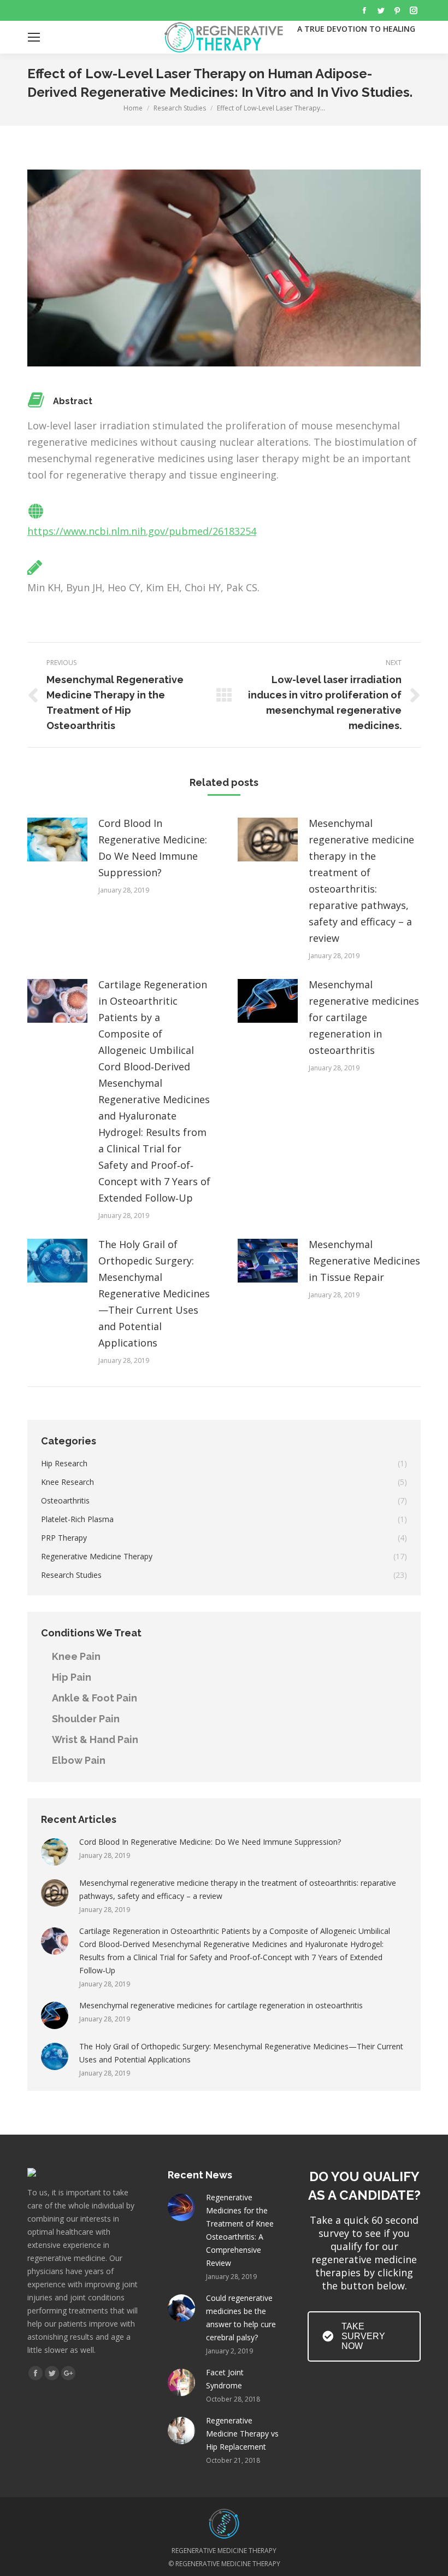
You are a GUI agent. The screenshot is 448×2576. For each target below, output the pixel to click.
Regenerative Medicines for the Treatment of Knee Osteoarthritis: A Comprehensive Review (240, 2230)
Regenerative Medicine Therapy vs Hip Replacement (242, 2434)
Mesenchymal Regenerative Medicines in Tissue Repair (364, 1261)
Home (133, 108)
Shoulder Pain (86, 1719)
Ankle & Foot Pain (95, 1698)
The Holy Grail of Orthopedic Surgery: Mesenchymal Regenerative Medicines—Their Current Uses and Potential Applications (154, 1293)
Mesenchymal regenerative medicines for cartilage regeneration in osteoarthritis (364, 1017)
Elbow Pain (79, 1760)
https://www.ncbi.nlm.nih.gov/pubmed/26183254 (142, 531)
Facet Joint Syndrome (225, 2379)
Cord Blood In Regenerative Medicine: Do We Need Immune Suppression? (153, 848)
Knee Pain (76, 1656)
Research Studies (180, 108)
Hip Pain (72, 1677)
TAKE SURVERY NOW (363, 2336)
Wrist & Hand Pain (95, 1739)
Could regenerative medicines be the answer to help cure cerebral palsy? (241, 2318)
